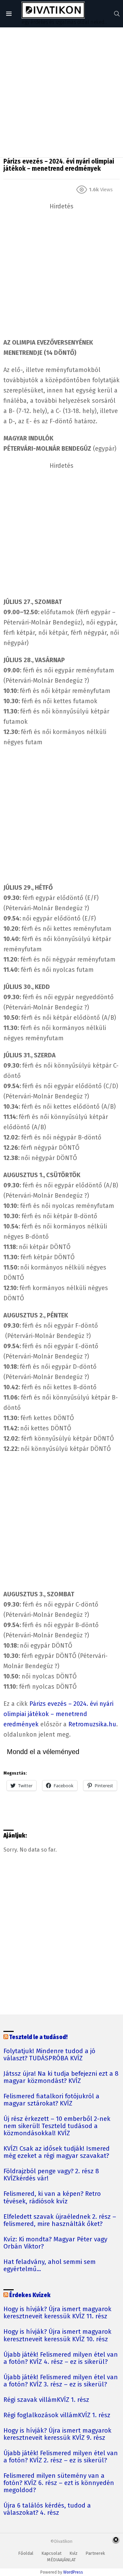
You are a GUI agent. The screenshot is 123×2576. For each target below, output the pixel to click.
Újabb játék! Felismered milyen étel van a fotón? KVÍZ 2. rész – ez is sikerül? (61, 2457)
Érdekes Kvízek (30, 2295)
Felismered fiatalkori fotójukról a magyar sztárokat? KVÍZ (51, 2100)
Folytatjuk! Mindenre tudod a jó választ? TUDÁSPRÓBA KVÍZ (49, 2055)
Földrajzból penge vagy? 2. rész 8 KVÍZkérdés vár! (51, 2175)
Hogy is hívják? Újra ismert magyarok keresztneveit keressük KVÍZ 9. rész (57, 2434)
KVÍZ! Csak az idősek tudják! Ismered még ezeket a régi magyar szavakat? (57, 2152)
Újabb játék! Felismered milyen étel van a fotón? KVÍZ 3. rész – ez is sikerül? (61, 2381)
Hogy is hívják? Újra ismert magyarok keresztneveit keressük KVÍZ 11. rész (57, 2313)
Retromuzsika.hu (92, 1724)
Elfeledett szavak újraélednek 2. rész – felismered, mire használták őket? (60, 2220)
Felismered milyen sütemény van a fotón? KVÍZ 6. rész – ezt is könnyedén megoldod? (59, 2483)
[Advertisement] (61, 92)
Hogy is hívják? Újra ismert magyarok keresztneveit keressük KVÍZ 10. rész (57, 2335)
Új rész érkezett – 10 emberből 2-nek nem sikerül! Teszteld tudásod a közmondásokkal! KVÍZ (57, 2126)
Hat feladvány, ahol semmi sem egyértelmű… (50, 2266)
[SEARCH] (117, 14)
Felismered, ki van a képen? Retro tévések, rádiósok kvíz (52, 2198)
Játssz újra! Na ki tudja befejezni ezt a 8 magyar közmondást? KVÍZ (61, 2077)
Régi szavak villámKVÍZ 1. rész (46, 2400)
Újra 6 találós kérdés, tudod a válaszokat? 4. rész (47, 2509)
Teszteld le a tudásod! (38, 2037)
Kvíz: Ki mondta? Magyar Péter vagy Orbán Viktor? (55, 2243)
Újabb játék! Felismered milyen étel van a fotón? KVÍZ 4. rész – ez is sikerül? (61, 2358)
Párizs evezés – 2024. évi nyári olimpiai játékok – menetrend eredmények (58, 1714)
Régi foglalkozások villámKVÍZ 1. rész (57, 2415)
